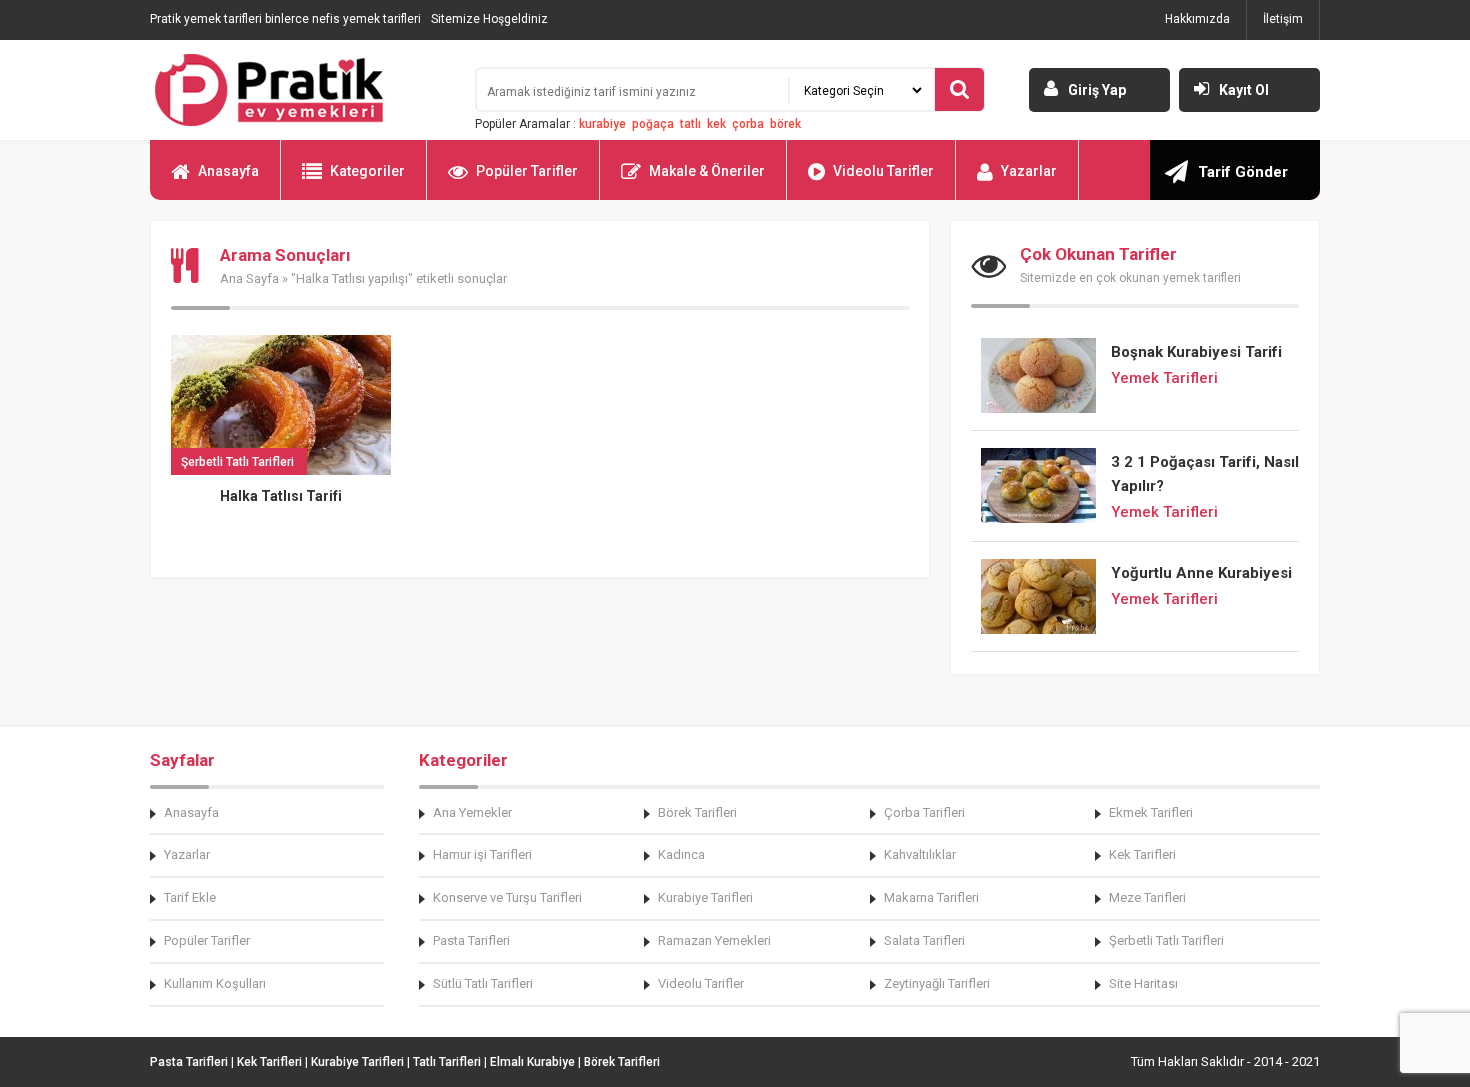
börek (785, 124)
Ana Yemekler (472, 812)
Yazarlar (1029, 171)
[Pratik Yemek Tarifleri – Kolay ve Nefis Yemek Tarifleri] (300, 90)
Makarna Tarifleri (931, 897)
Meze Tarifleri (1147, 897)
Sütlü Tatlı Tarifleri (483, 983)
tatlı (690, 124)
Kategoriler (367, 171)
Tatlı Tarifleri (447, 1062)
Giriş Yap (1097, 90)
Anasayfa (228, 171)
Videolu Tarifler (883, 171)
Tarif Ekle (190, 897)
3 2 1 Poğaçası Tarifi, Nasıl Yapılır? (1205, 474)
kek (716, 124)
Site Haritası (1143, 983)
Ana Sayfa (249, 278)
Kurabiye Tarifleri (705, 897)
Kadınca (681, 854)
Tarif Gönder (1243, 172)
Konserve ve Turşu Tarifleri (507, 897)
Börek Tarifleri (697, 812)
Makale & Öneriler (707, 171)
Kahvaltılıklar (920, 854)
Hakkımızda (1197, 19)
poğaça (653, 124)
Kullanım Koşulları (215, 983)
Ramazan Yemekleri (714, 940)
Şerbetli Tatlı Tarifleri (1166, 940)
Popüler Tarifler (527, 171)
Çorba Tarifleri (924, 812)
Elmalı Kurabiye (532, 1062)
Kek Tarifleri (1142, 854)
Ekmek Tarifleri (1151, 812)
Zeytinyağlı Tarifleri (937, 983)
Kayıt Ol (1244, 90)
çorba (748, 124)
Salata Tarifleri (924, 940)
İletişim (1283, 19)
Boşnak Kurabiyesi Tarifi (1196, 352)
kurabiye (602, 124)
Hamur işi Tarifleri (482, 854)
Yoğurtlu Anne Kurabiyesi (1201, 573)
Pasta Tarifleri (471, 940)
